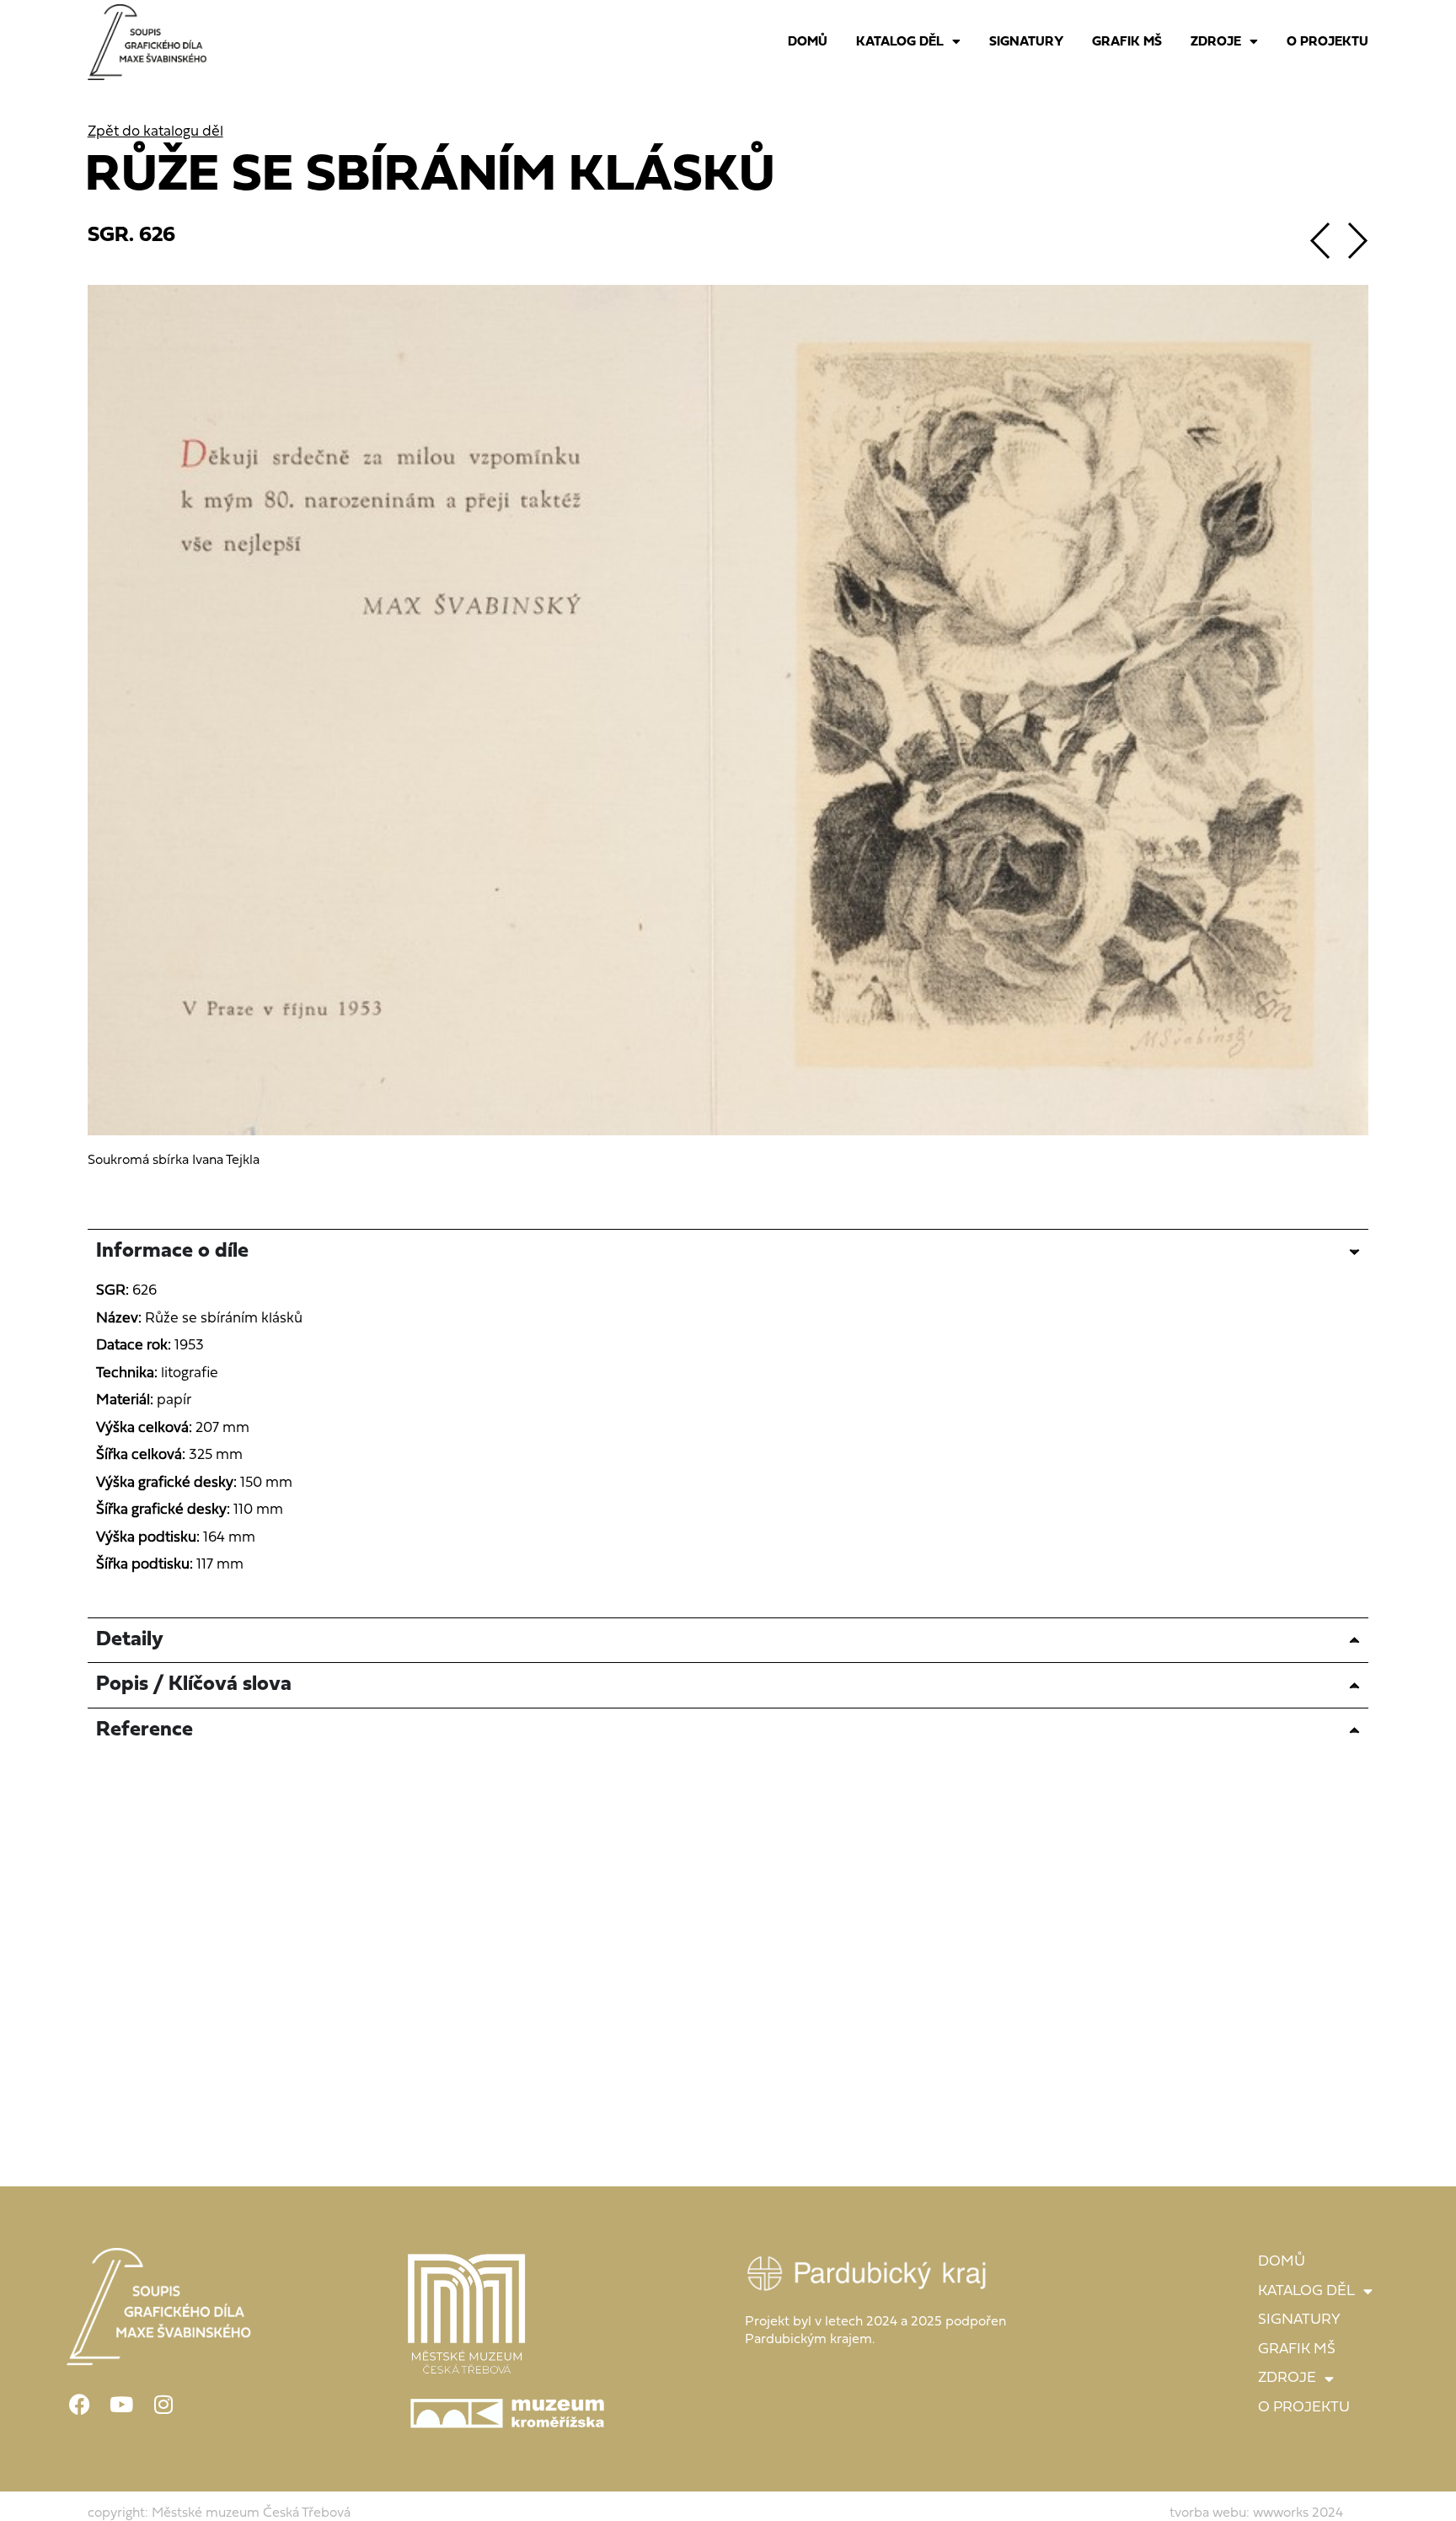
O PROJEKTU (1328, 42)
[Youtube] (121, 2404)
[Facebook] (79, 2404)
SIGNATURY (1026, 42)
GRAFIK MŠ (1127, 42)
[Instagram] (163, 2404)
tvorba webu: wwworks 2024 (1256, 2513)
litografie (190, 1373)
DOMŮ (808, 42)
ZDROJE (1216, 42)
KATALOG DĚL (900, 42)
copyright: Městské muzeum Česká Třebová (219, 2513)
